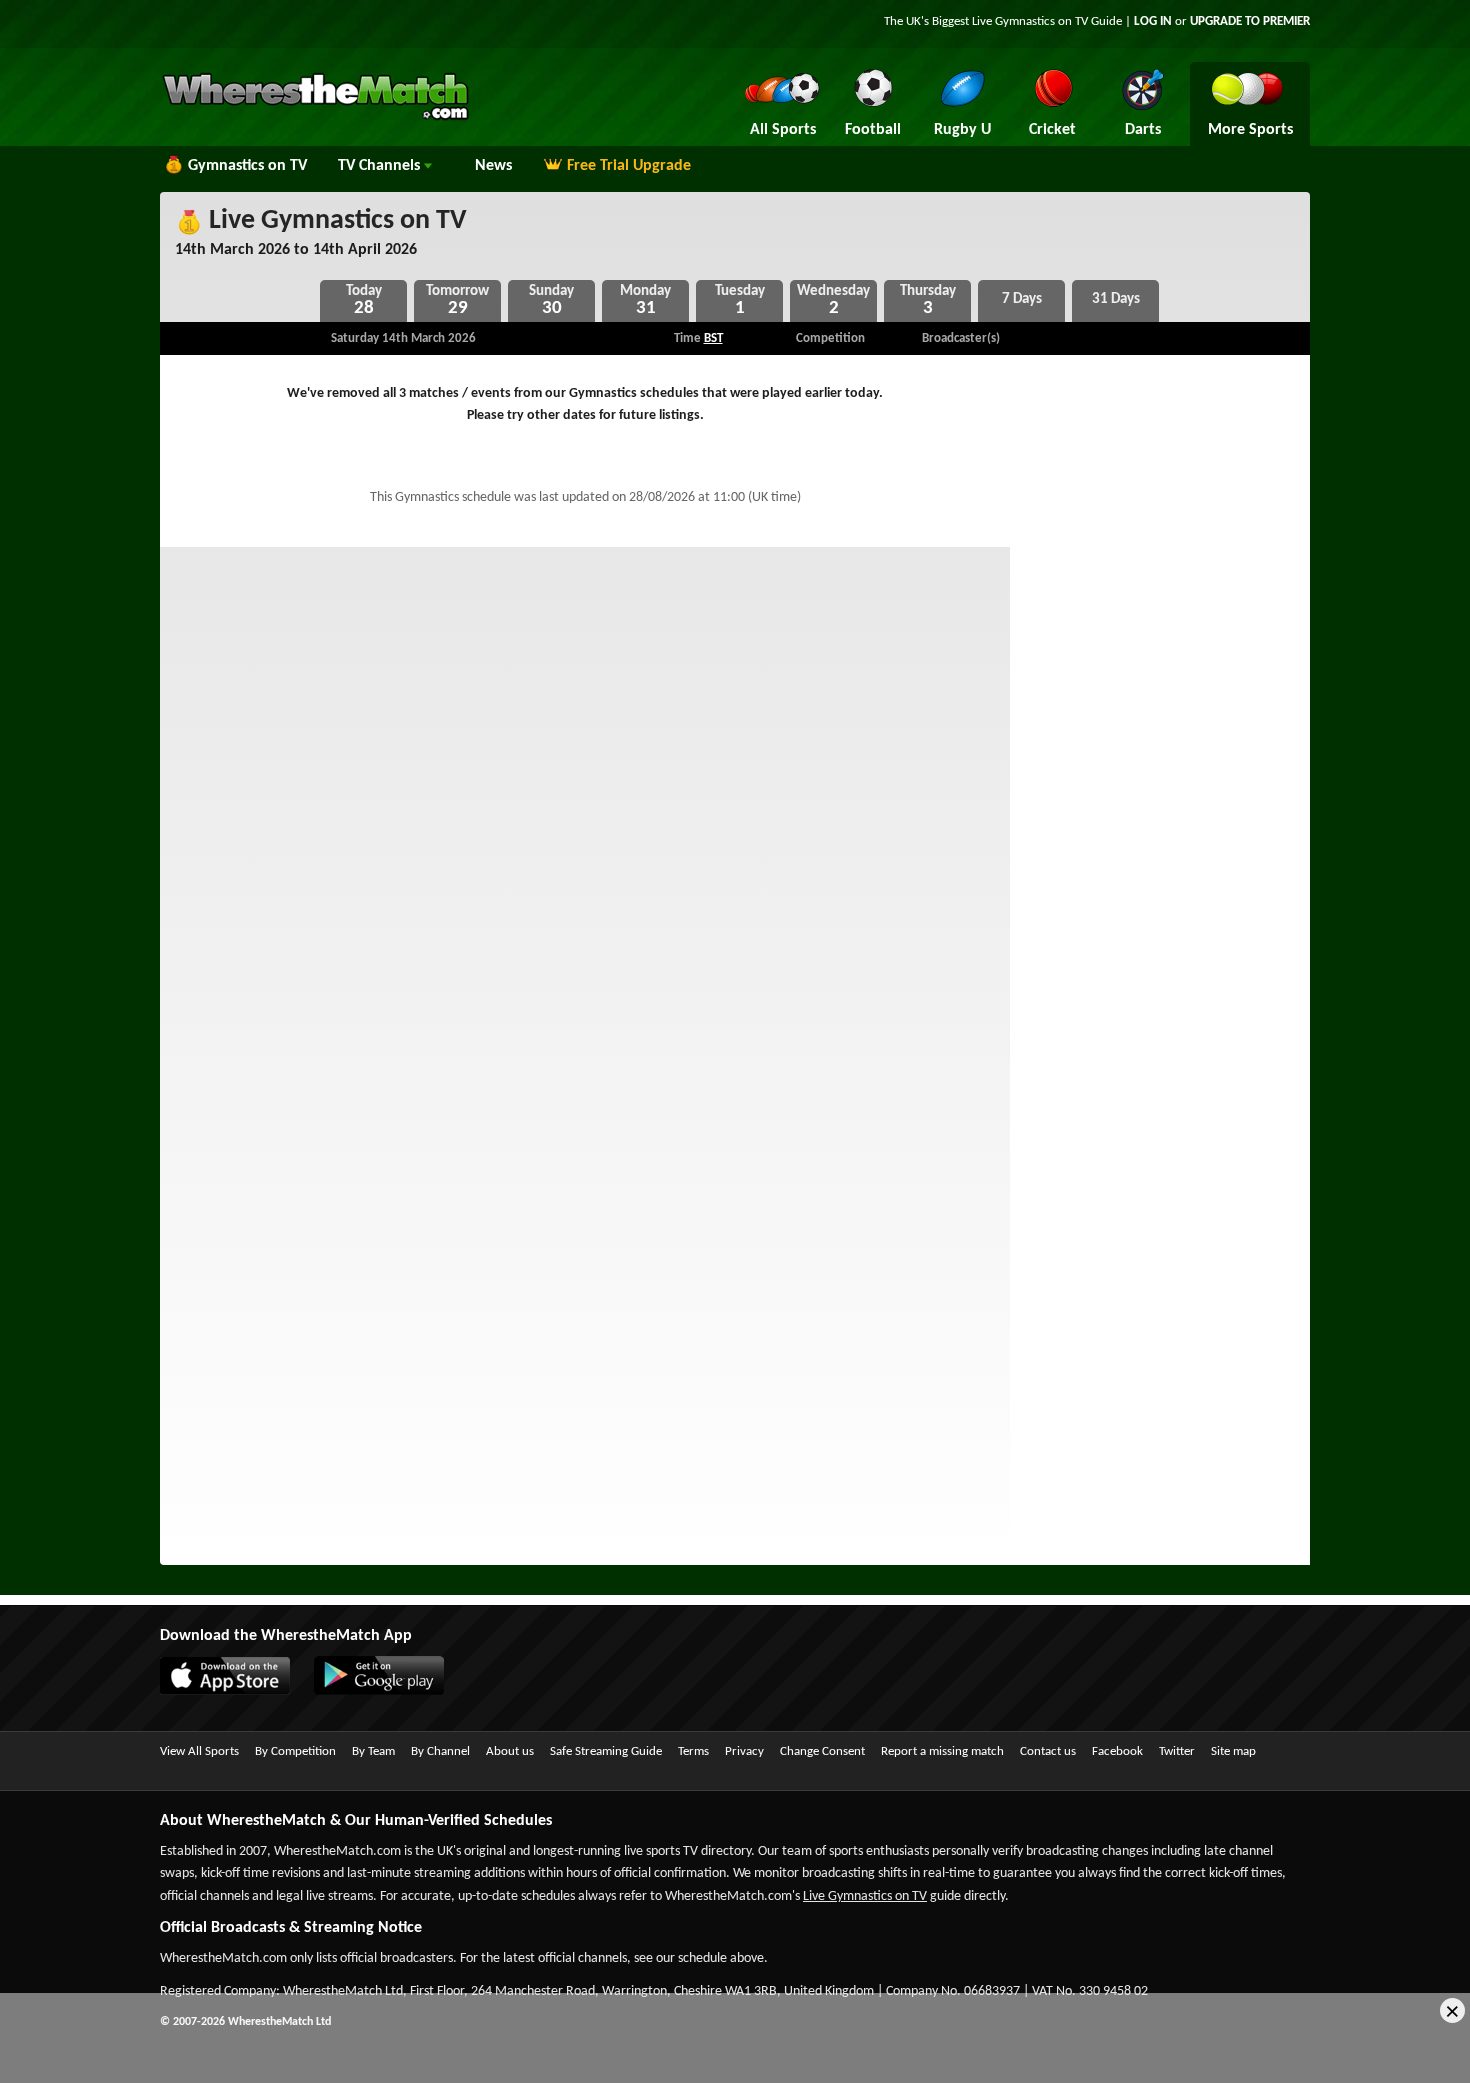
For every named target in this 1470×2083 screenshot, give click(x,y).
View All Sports (199, 1751)
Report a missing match (942, 1751)
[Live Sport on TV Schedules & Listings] (315, 118)
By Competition (295, 1751)
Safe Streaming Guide (606, 1751)
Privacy (744, 1751)
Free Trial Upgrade (629, 166)
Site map (1233, 1751)
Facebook (1117, 1751)
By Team (373, 1751)
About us (510, 1751)
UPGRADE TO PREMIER (1250, 21)
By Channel (440, 1751)
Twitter (1177, 1751)
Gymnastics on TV (247, 166)
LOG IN (1153, 21)
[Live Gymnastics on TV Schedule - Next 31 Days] (1115, 301)
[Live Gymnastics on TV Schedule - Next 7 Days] (1021, 301)
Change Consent (822, 1751)
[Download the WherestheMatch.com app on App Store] (235, 1691)
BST (713, 338)
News (493, 166)
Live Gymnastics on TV (335, 221)
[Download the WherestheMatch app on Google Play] (389, 1691)
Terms (693, 1751)
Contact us (1048, 1751)
